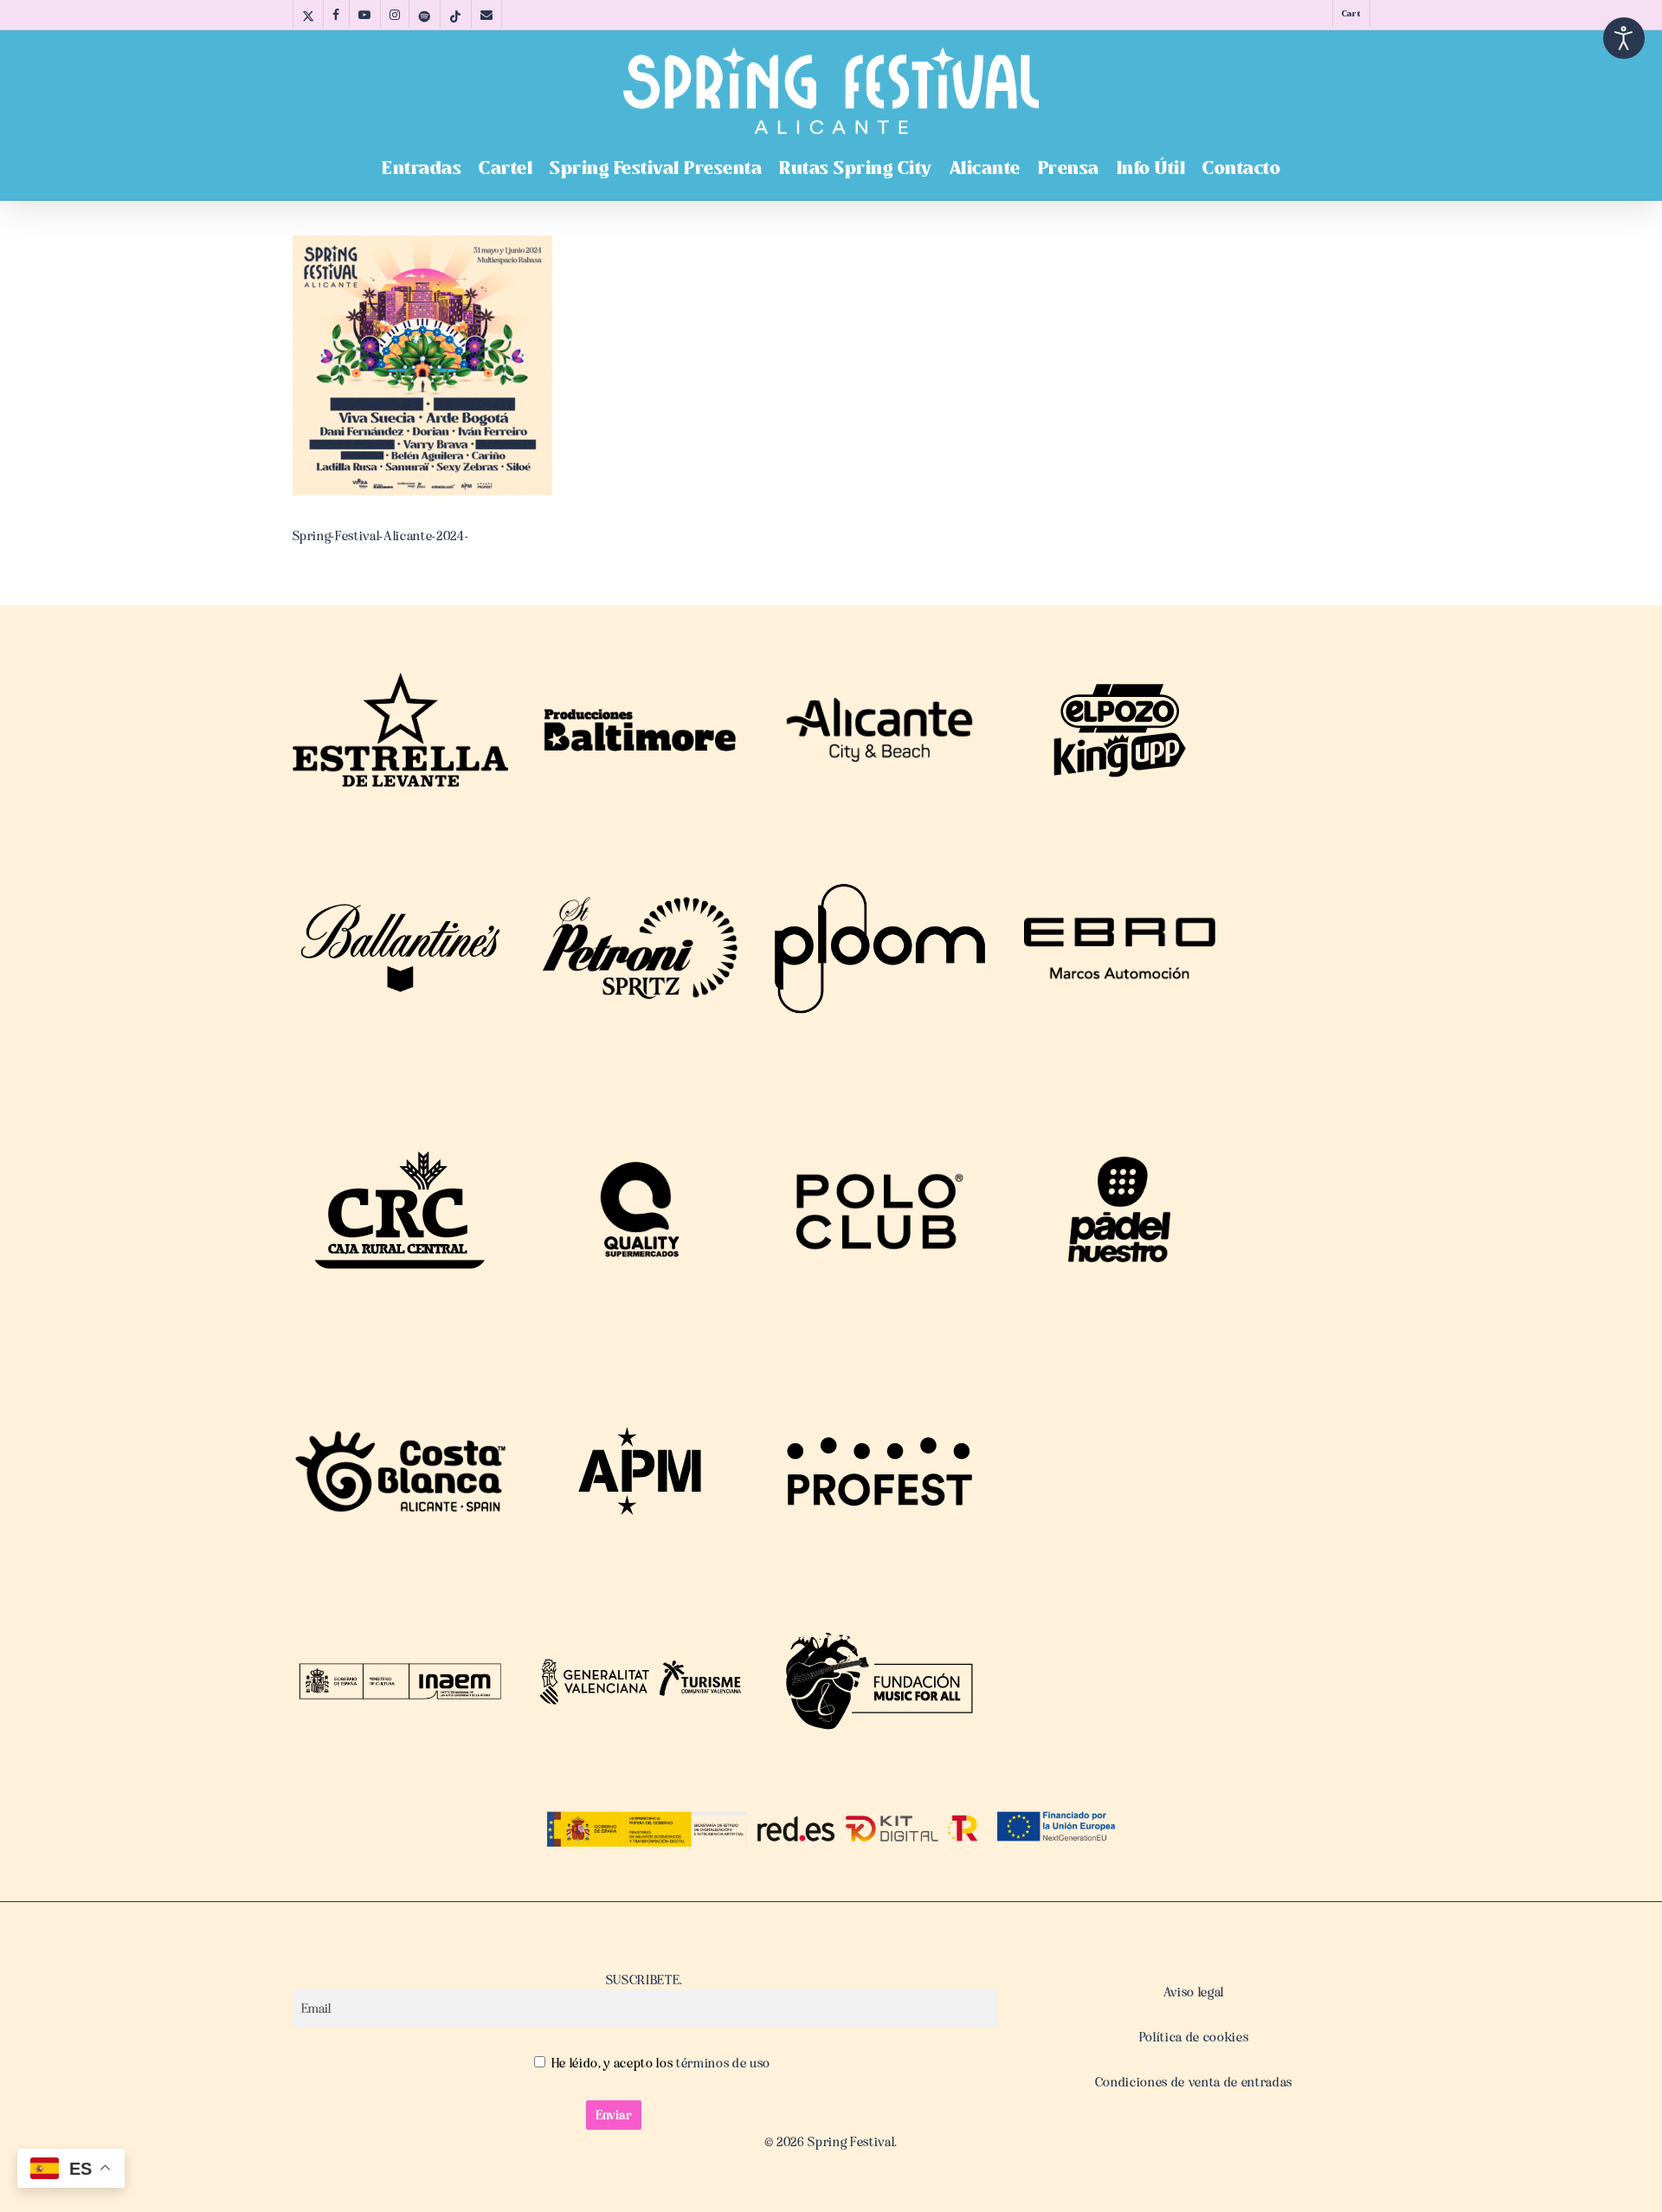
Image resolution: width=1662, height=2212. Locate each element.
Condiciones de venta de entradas (1194, 2082)
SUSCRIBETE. (644, 1980)
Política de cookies (1194, 2037)
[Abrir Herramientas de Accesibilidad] (1624, 38)
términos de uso (721, 2063)
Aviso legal (1194, 1992)
